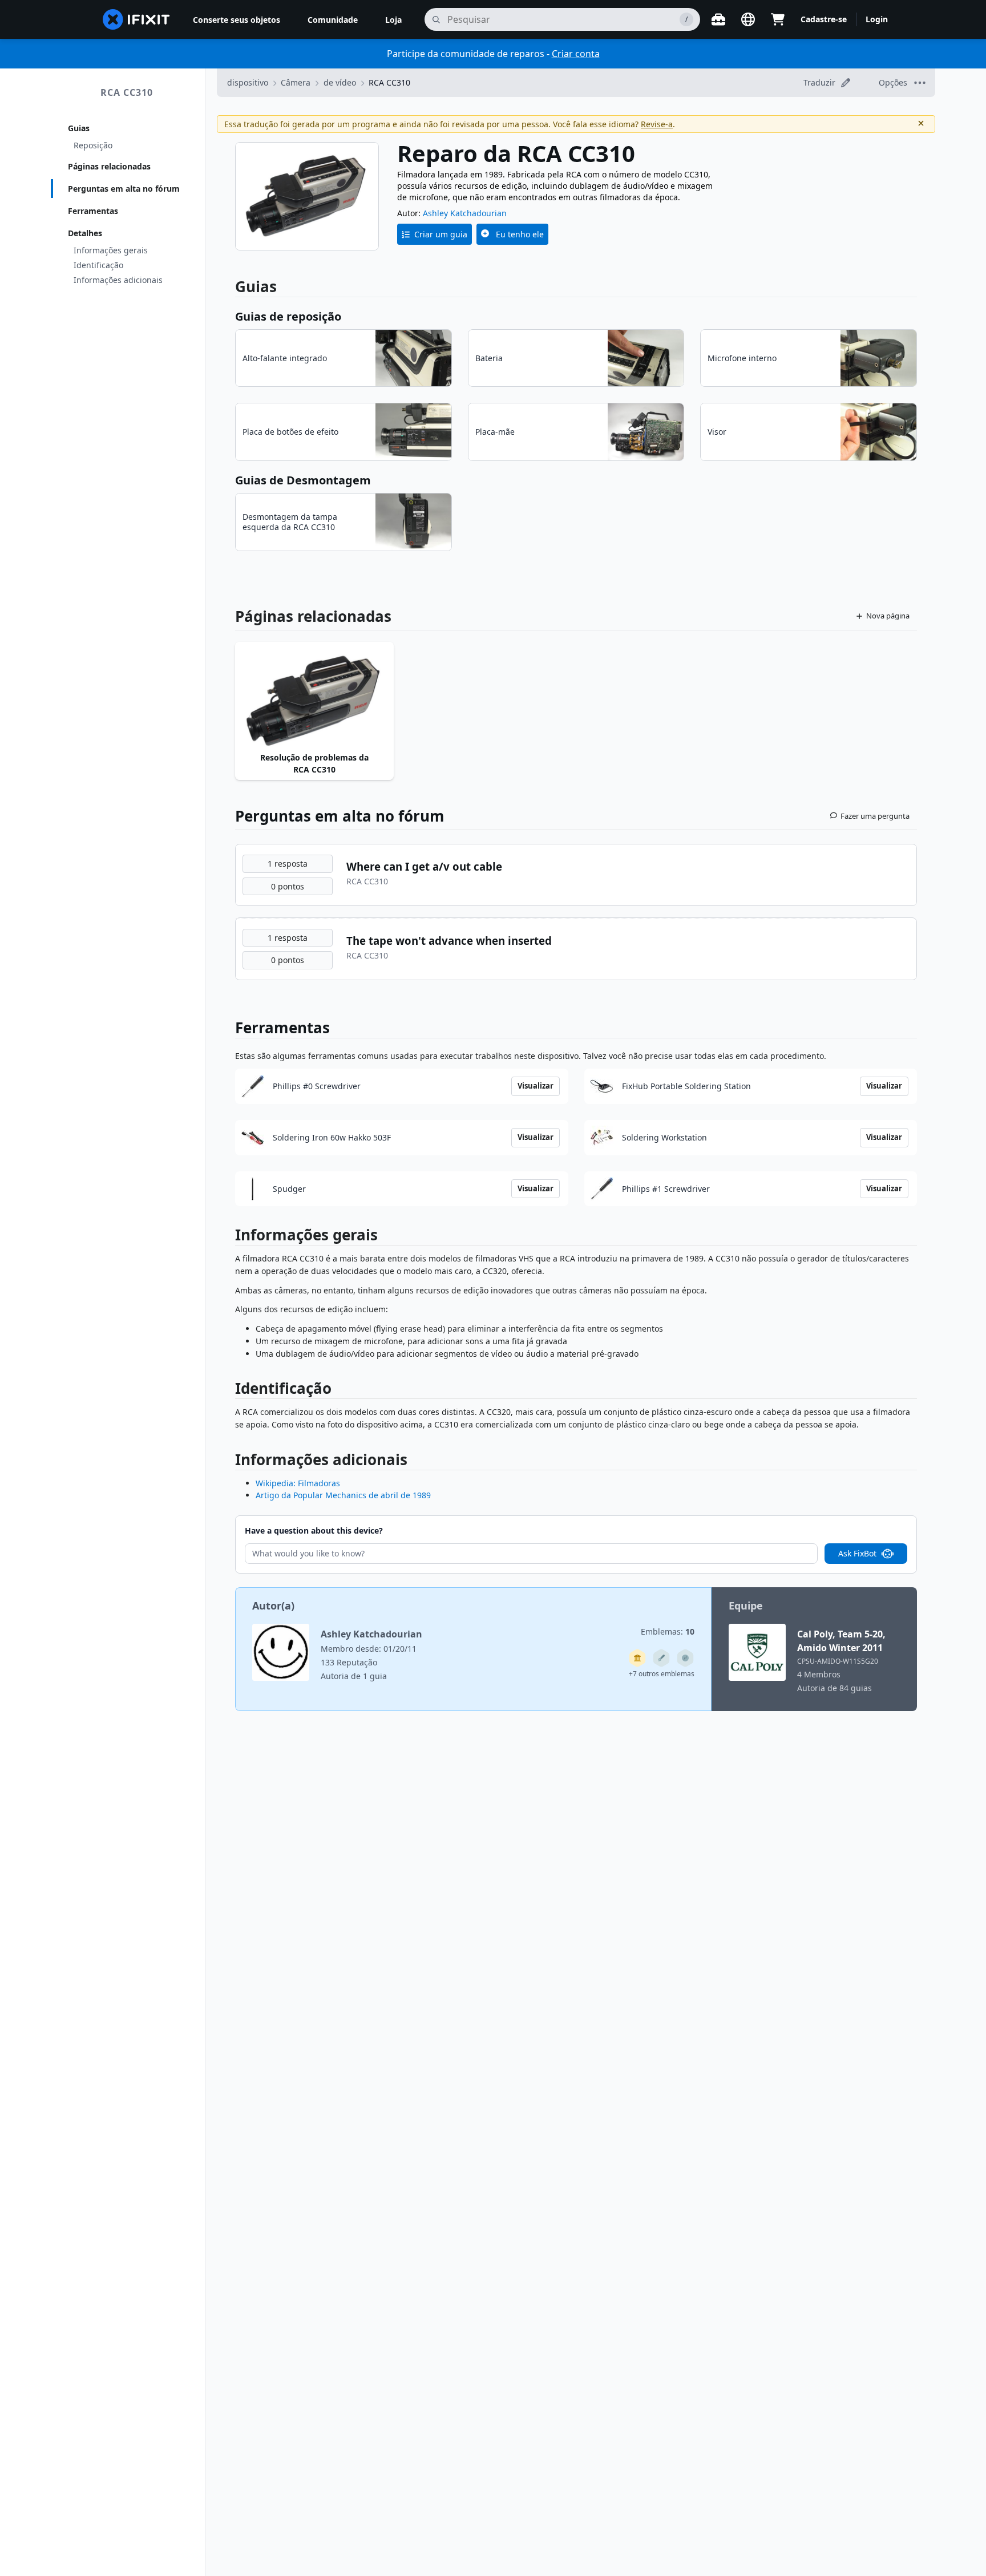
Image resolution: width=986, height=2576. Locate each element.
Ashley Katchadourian (465, 213)
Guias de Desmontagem (303, 480)
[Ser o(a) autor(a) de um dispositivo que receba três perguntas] (685, 1658)
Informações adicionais (118, 280)
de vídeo (340, 82)
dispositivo (248, 82)
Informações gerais (111, 250)
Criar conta (576, 54)
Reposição (93, 145)
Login (877, 19)
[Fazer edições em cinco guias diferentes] (661, 1658)
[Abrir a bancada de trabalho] (718, 19)
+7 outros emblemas (662, 1674)
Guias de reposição (288, 316)
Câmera (296, 82)
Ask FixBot (857, 1553)
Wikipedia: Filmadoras (298, 1483)
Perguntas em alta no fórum (124, 189)
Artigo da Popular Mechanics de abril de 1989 (343, 1495)
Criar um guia (441, 234)
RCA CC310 (127, 92)
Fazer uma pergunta (875, 816)
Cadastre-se (824, 19)
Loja (393, 20)
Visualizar (536, 1086)
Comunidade (333, 20)
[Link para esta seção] (229, 1237)
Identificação (98, 265)
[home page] (136, 19)
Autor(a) (273, 1606)
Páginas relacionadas (109, 166)
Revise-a (657, 124)
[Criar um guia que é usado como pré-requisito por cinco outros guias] (637, 1658)
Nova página (888, 616)
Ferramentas (93, 211)
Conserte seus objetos (237, 20)
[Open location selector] (748, 19)
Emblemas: (668, 1631)
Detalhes (85, 233)
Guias (79, 128)
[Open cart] (778, 19)
